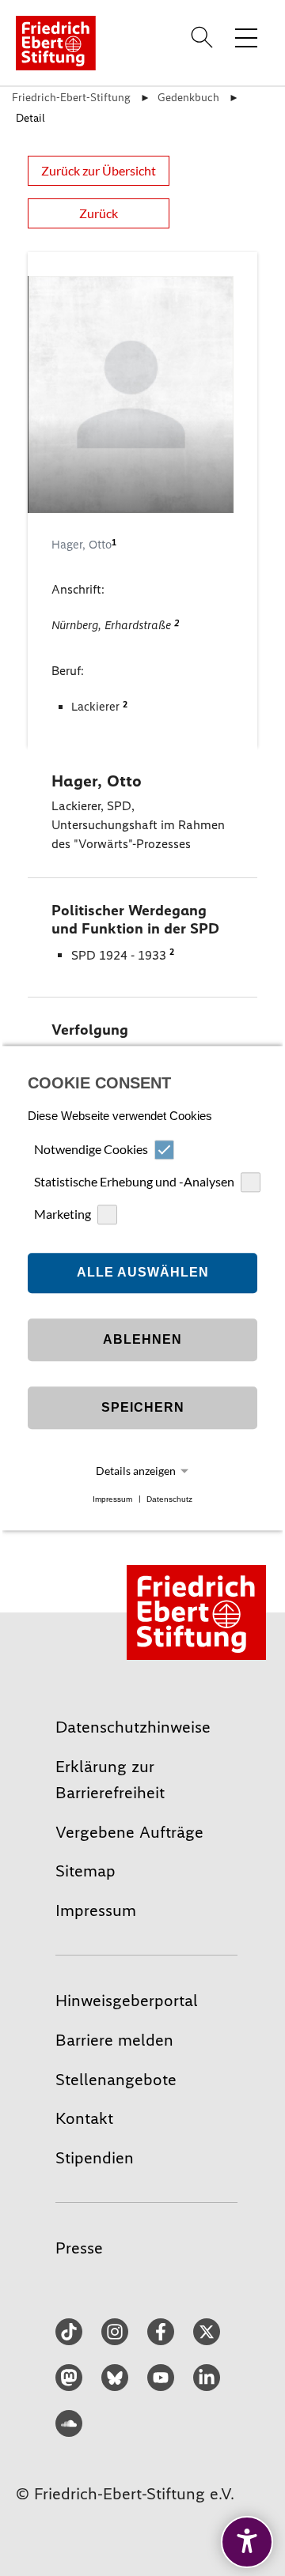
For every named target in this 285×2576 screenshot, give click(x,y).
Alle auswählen (143, 1273)
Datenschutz (169, 1499)
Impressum (112, 1499)
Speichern (143, 1408)
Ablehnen (142, 1340)
